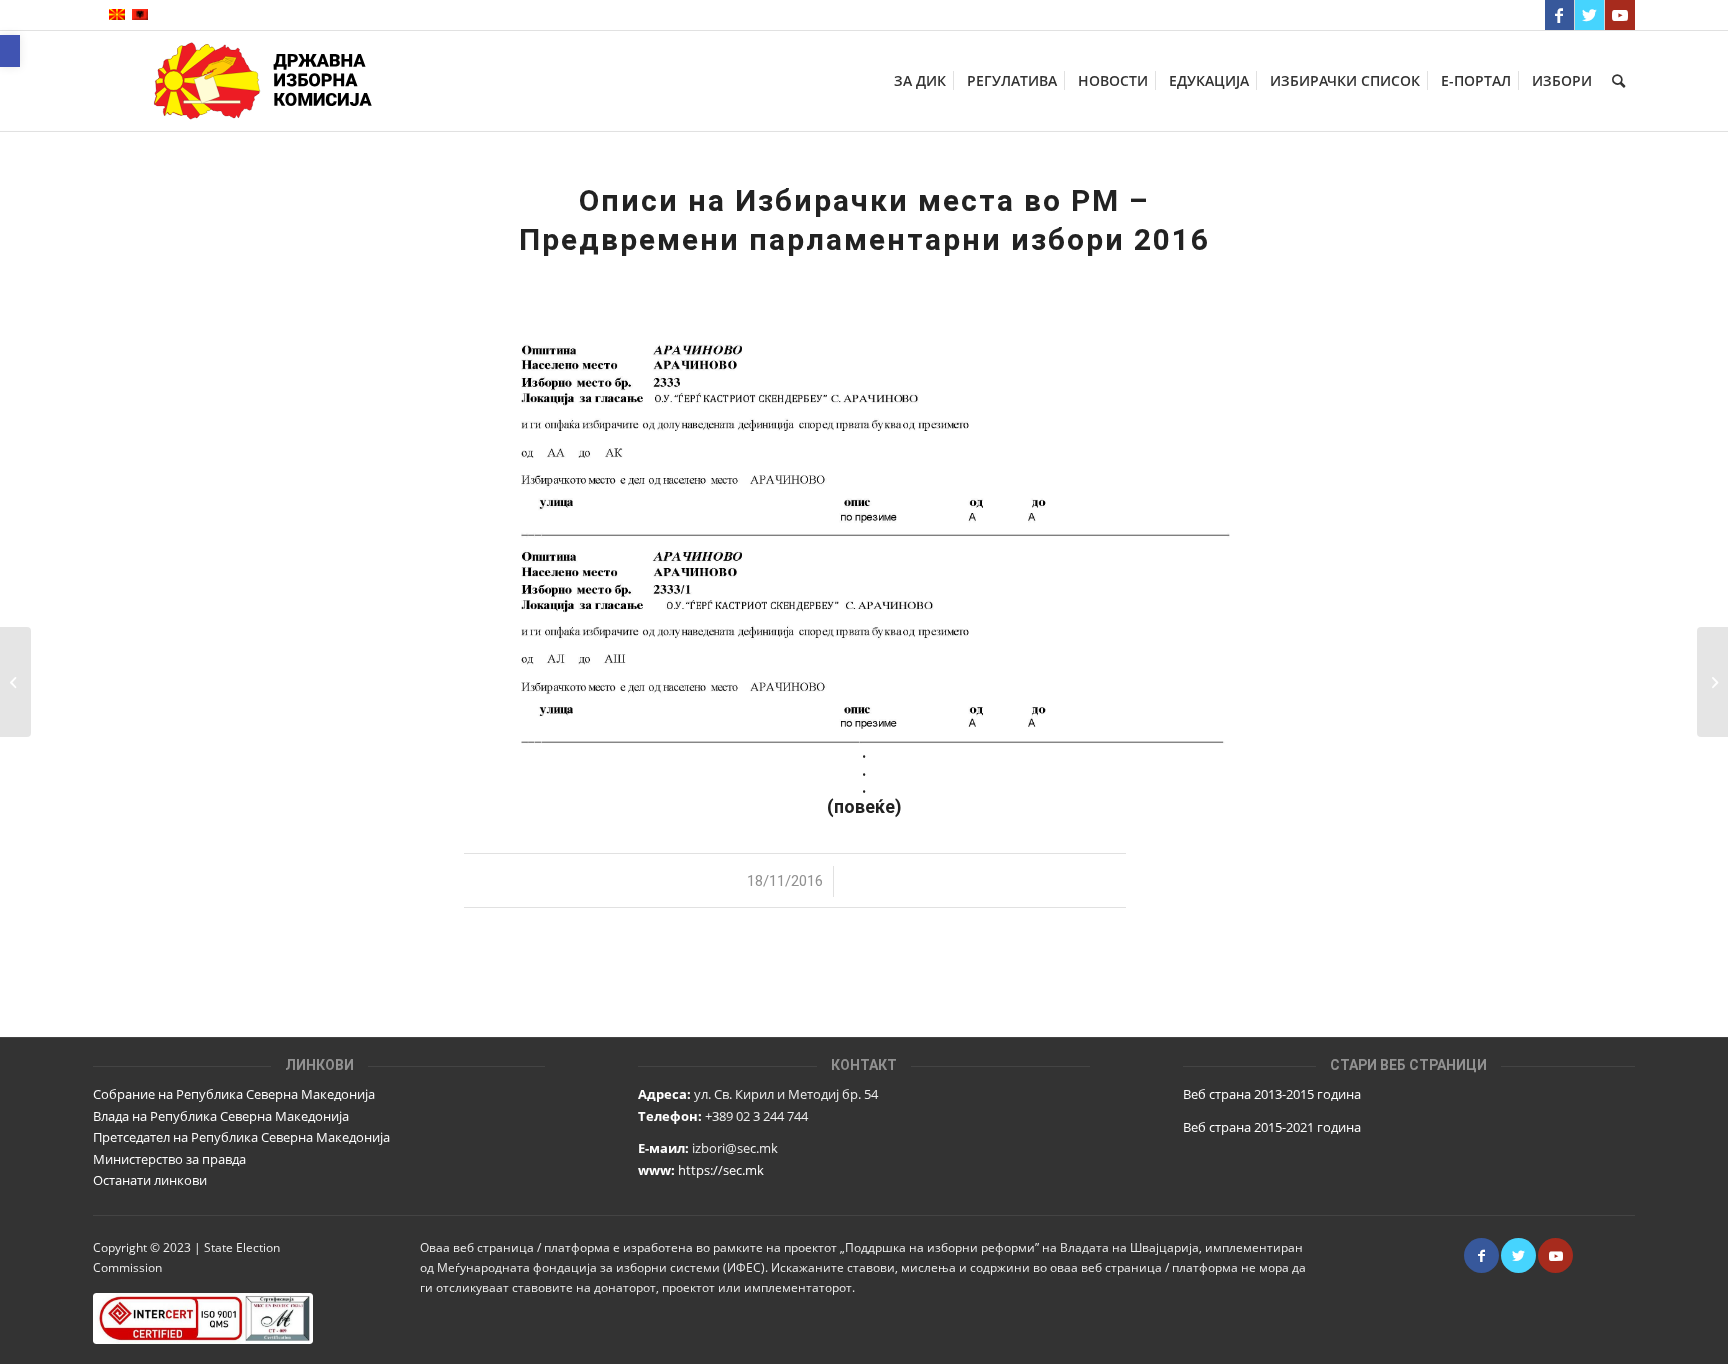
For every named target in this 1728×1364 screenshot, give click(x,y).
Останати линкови (150, 1180)
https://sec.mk (721, 1170)
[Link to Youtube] (1620, 15)
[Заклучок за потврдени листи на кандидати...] (15, 682)
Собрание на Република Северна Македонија (234, 1094)
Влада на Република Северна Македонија (221, 1116)
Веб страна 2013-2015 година (1272, 1094)
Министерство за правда (169, 1159)
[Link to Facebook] (1559, 15)
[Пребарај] (1618, 81)
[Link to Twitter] (1589, 15)
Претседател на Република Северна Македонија (241, 1137)
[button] (10, 51)
